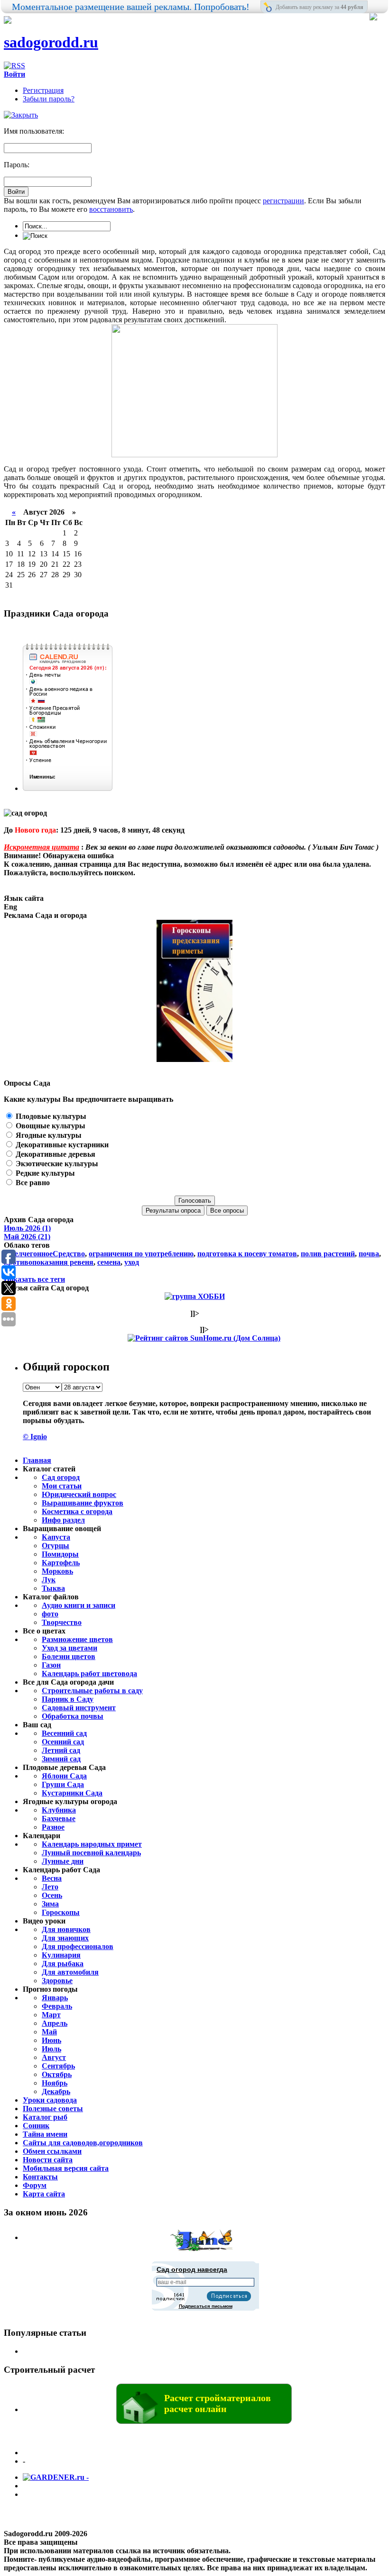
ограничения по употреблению (141, 1254)
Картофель (61, 1563)
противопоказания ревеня (49, 1262)
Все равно (32, 1183)
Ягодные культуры (48, 1135)
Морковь (57, 1571)
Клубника (59, 1810)
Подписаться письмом (206, 2306)
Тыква (53, 1588)
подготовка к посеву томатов (247, 1254)
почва (369, 1254)
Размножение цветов (77, 1639)
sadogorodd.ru (51, 42)
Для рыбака (63, 1964)
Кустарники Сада (72, 1793)
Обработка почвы (73, 1716)
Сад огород (61, 1477)
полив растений (328, 1254)
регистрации (283, 201)
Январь (55, 1998)
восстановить (111, 209)
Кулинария (61, 1955)
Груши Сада (63, 1784)
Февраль (57, 2006)
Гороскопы (61, 1912)
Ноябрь (55, 2083)
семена (109, 1262)
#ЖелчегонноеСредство (44, 1254)
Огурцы (56, 1546)
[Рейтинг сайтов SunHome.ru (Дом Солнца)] (204, 1338)
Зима (50, 1904)
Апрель (55, 2023)
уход (132, 1262)
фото (50, 1614)
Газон (51, 1665)
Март (51, 2015)
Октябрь (57, 2074)
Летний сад (61, 1750)
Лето (50, 1887)
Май (49, 2032)
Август (54, 2057)
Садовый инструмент (79, 1708)
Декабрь (56, 2091)
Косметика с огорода (77, 1511)
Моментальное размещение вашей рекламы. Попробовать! (131, 7)
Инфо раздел (63, 1520)
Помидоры (60, 1554)
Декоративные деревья (55, 1154)
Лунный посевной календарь (91, 1853)
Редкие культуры (44, 1173)
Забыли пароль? (49, 99)
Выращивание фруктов (83, 1503)
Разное (53, 1827)
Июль (51, 2049)
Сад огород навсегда (192, 2269)
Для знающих (65, 1938)
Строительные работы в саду (92, 1691)
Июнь (51, 2040)
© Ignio (35, 1437)
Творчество (62, 1622)
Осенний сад (63, 1742)
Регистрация (43, 90)
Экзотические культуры (56, 1164)
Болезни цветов (69, 1656)
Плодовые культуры (50, 1116)
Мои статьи (62, 1486)
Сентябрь (58, 2066)
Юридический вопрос (79, 1494)
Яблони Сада (64, 1776)
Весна (52, 1878)
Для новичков (66, 1929)
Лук (49, 1580)
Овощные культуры (50, 1126)
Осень (52, 1895)
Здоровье (57, 1981)
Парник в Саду (68, 1699)
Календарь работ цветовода (89, 1673)
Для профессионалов (78, 1946)
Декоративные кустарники (61, 1145)
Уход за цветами (69, 1648)
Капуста (56, 1537)
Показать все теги (34, 1279)
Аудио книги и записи (79, 1605)
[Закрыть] (21, 115)
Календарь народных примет (92, 1844)
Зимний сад (61, 1759)
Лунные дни (63, 1861)
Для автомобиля (70, 1972)
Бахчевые (59, 1819)
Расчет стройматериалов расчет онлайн (218, 2403)
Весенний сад (64, 1733)
